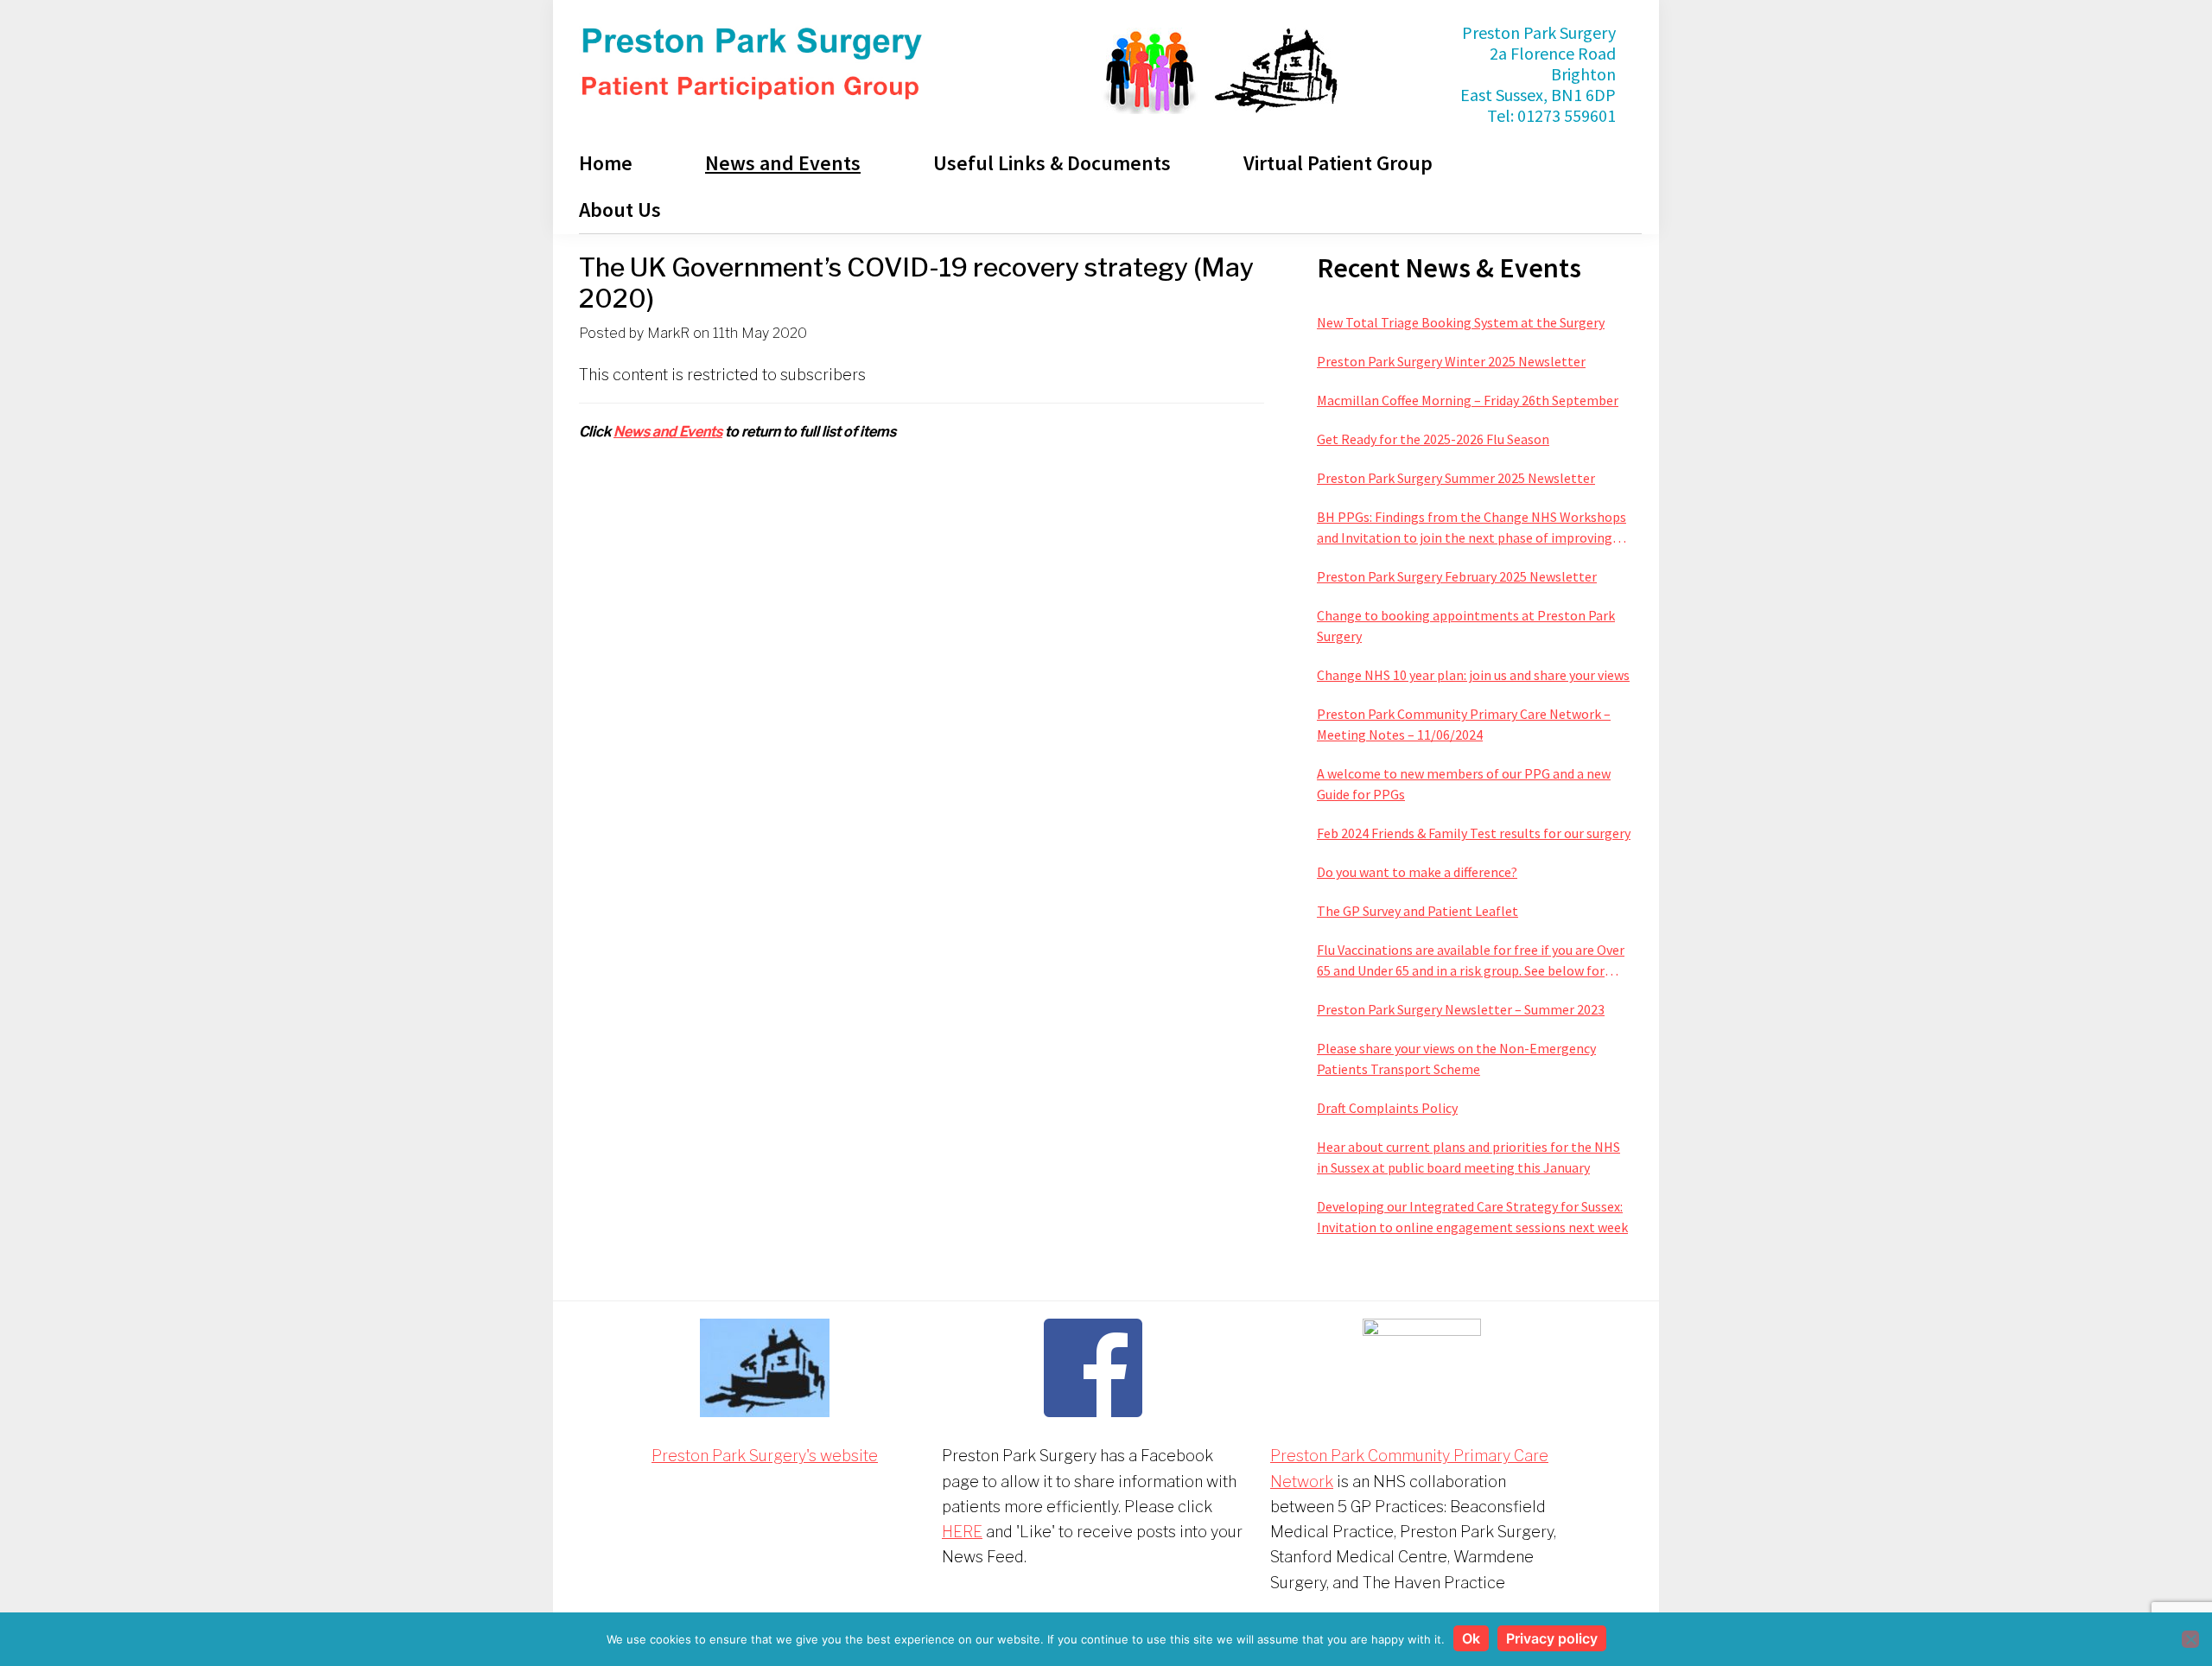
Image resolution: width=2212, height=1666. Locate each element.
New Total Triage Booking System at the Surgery (1461, 322)
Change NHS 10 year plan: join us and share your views (1473, 675)
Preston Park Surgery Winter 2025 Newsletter (1451, 361)
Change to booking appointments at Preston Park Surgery (1466, 626)
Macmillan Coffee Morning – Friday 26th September (1468, 400)
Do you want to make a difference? (1417, 872)
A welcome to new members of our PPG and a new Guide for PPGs (1464, 784)
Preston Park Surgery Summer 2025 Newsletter (1456, 478)
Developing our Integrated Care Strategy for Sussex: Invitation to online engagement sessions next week (1472, 1217)
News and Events (668, 432)
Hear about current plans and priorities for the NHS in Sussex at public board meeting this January (1468, 1157)
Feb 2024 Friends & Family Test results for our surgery (1474, 833)
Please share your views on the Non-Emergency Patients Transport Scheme (1456, 1059)
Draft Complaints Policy (1387, 1108)
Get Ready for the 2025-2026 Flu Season (1433, 439)
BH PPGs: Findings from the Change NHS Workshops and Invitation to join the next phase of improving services (1471, 528)
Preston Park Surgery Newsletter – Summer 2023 (1461, 1009)
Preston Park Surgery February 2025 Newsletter (1457, 576)
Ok (1471, 1638)
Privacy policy (1552, 1638)
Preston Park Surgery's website (765, 1456)
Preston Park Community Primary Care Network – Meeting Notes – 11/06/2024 (1464, 724)
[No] (2190, 1639)
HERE (962, 1532)
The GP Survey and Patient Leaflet (1417, 911)
